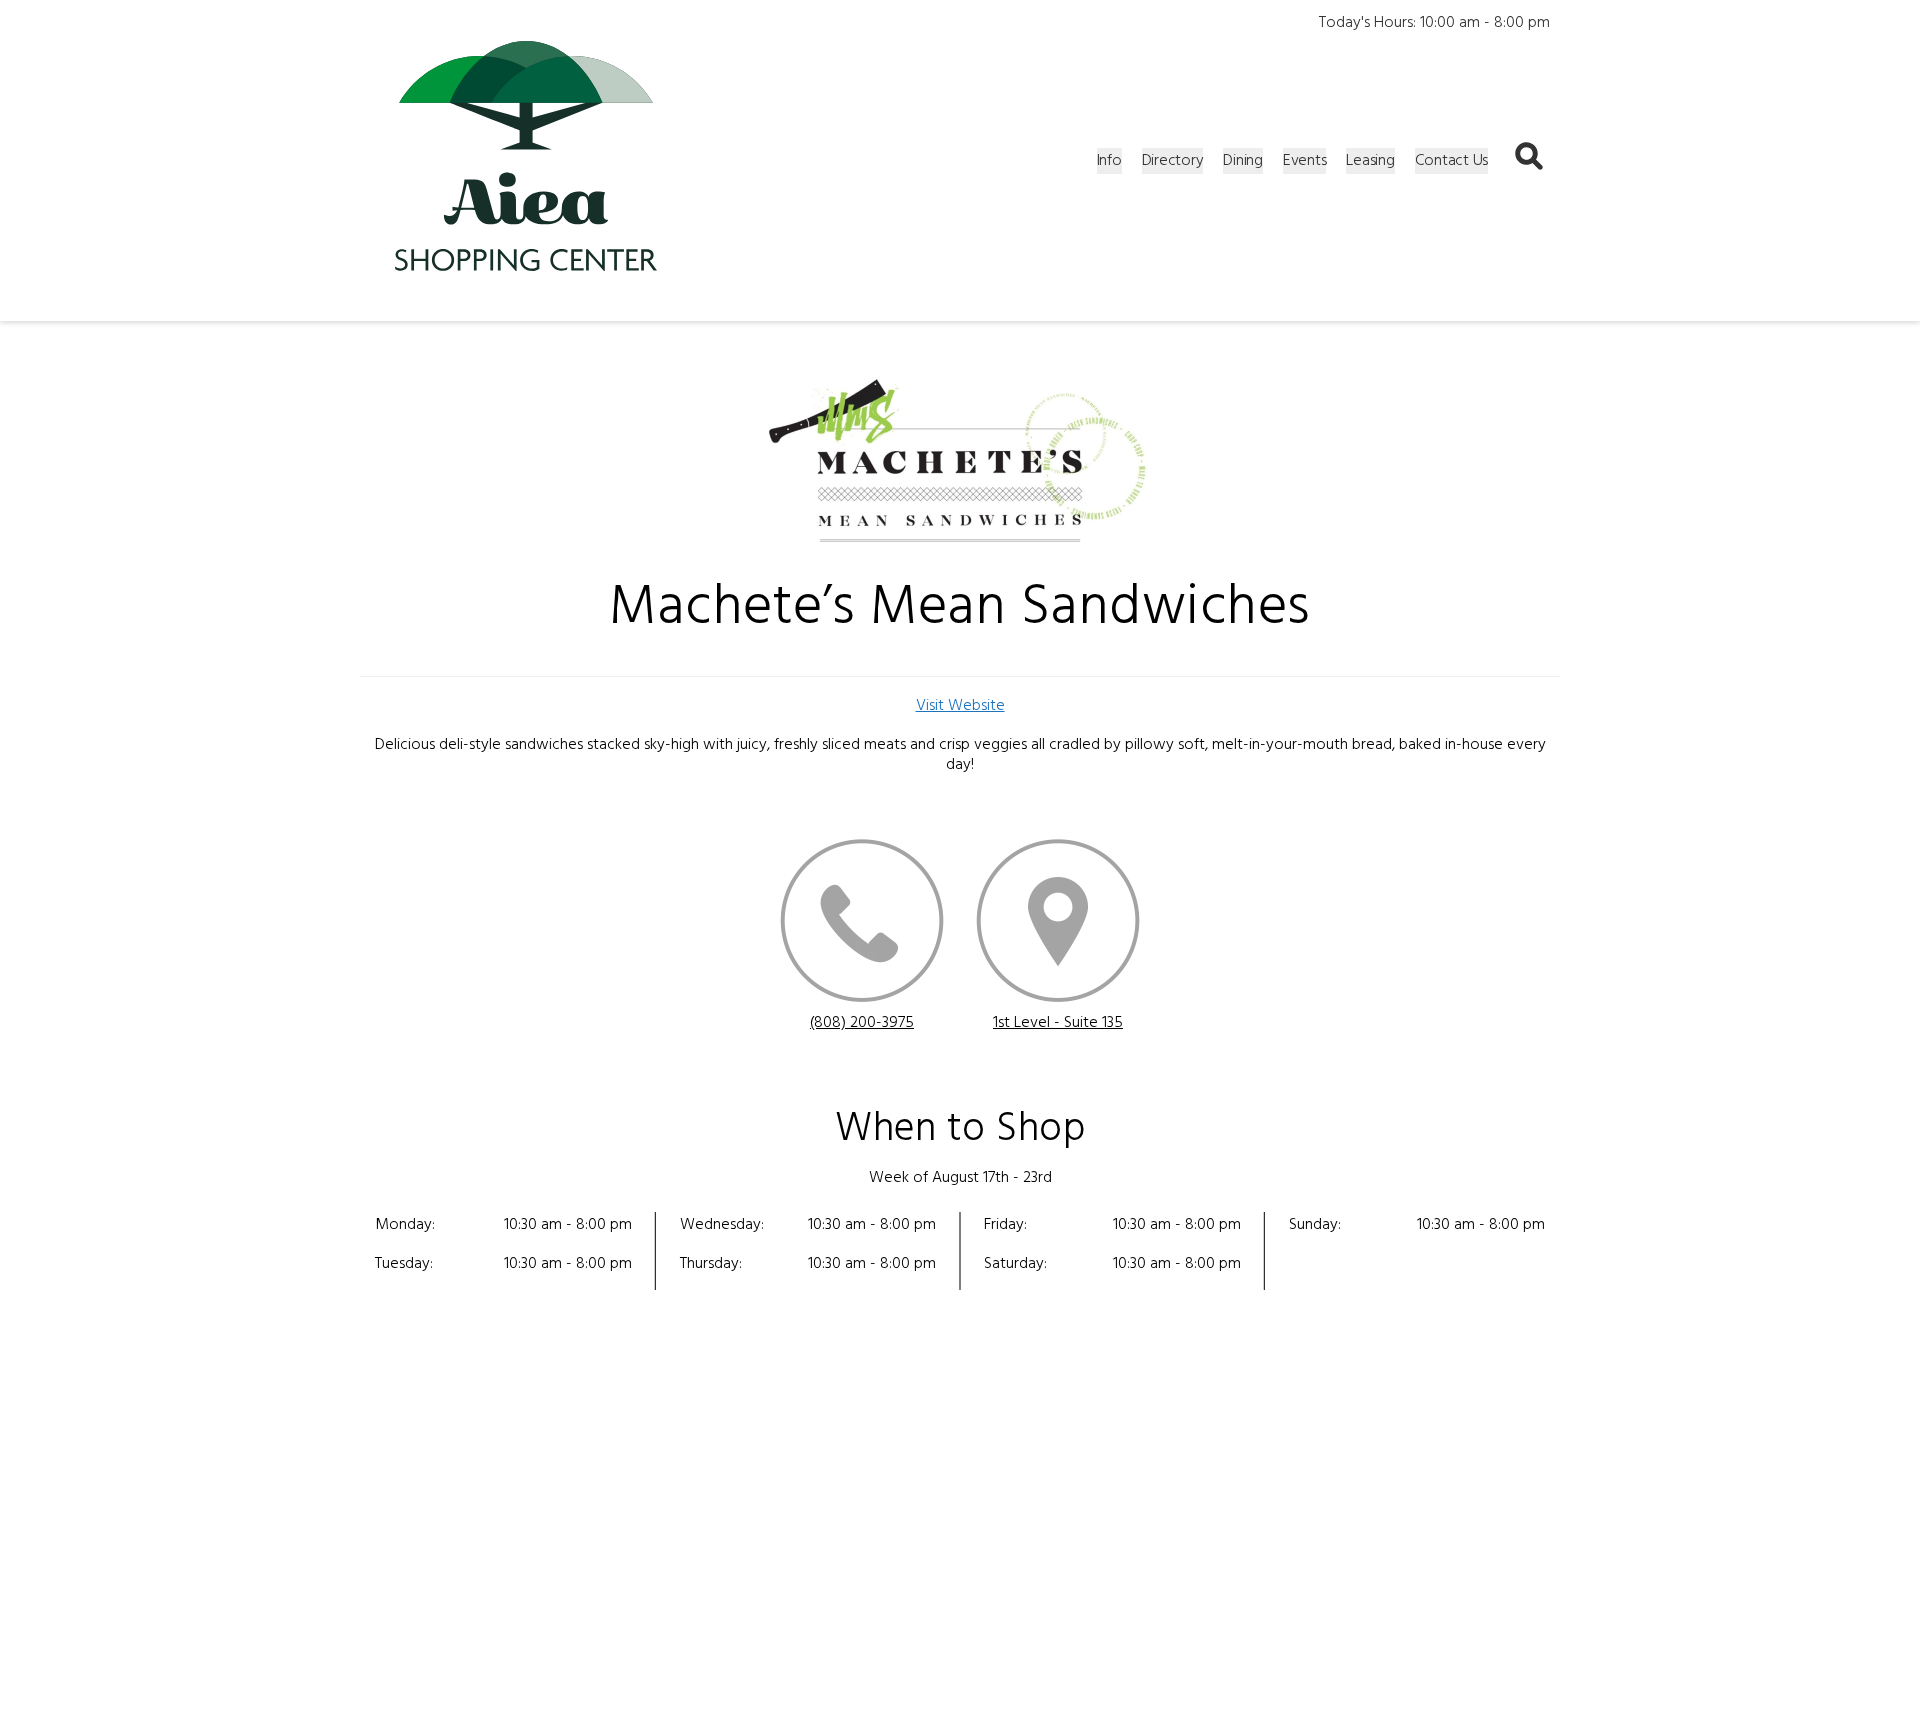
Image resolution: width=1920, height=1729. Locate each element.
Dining (1243, 161)
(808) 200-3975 (862, 1023)
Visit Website (960, 706)
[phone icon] (862, 924)
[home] (526, 160)
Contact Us (1452, 161)
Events (1305, 161)
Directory (1173, 161)
